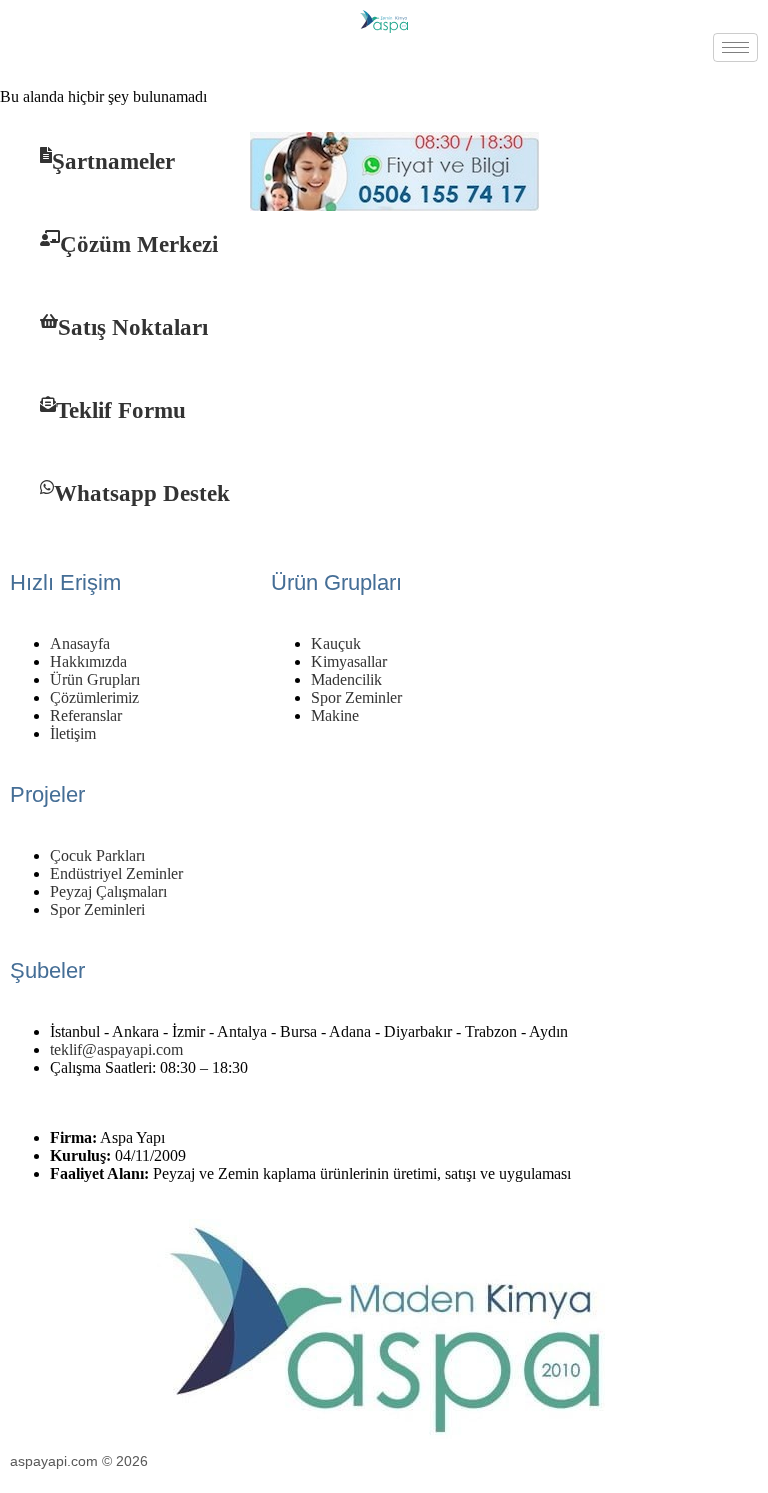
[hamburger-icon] (735, 47)
